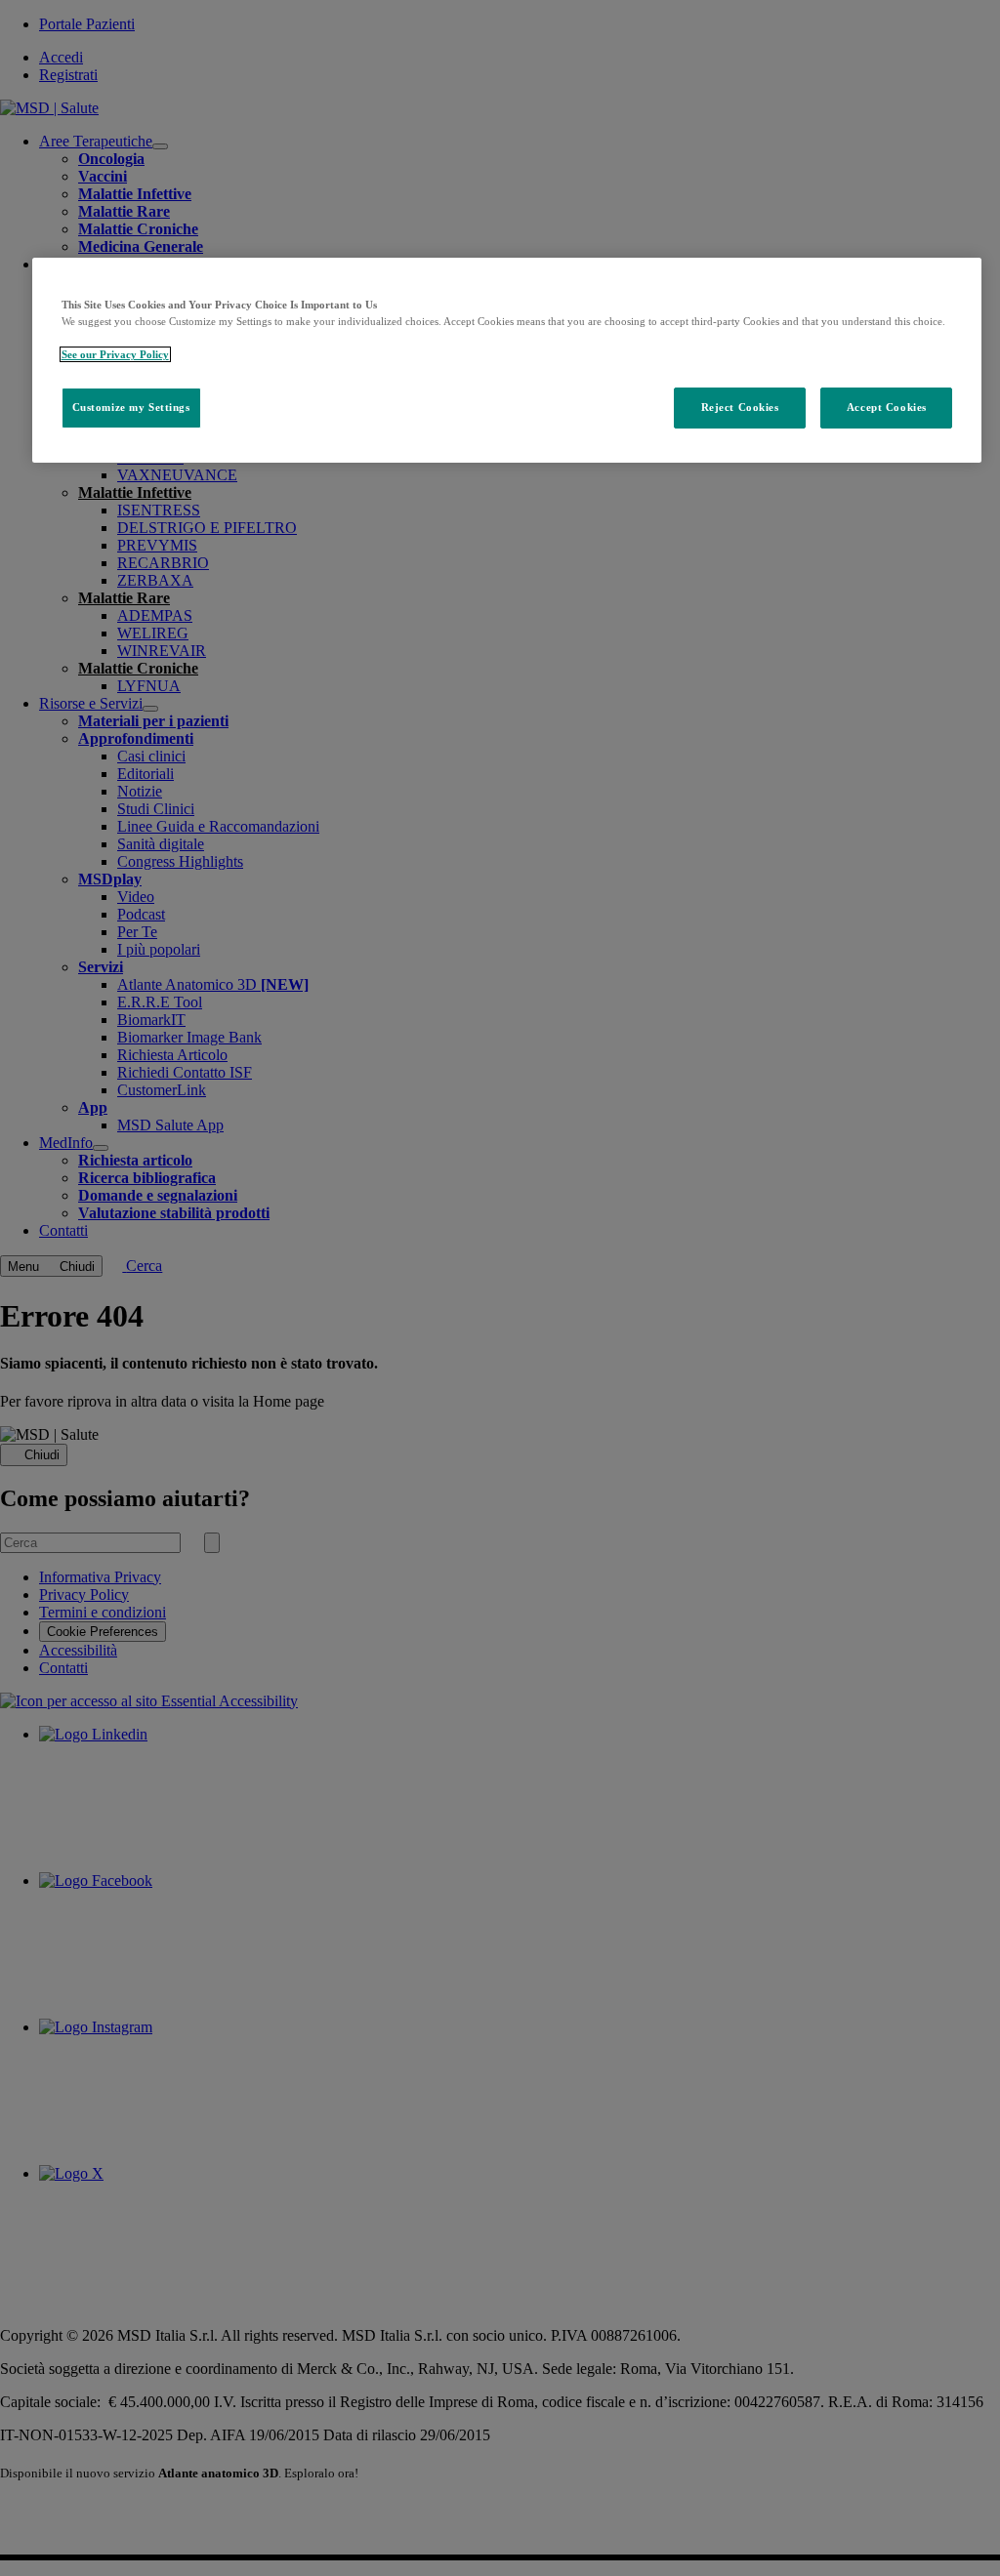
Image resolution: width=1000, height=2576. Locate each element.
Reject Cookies (740, 407)
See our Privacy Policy (115, 354)
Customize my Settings (131, 407)
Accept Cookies (887, 407)
